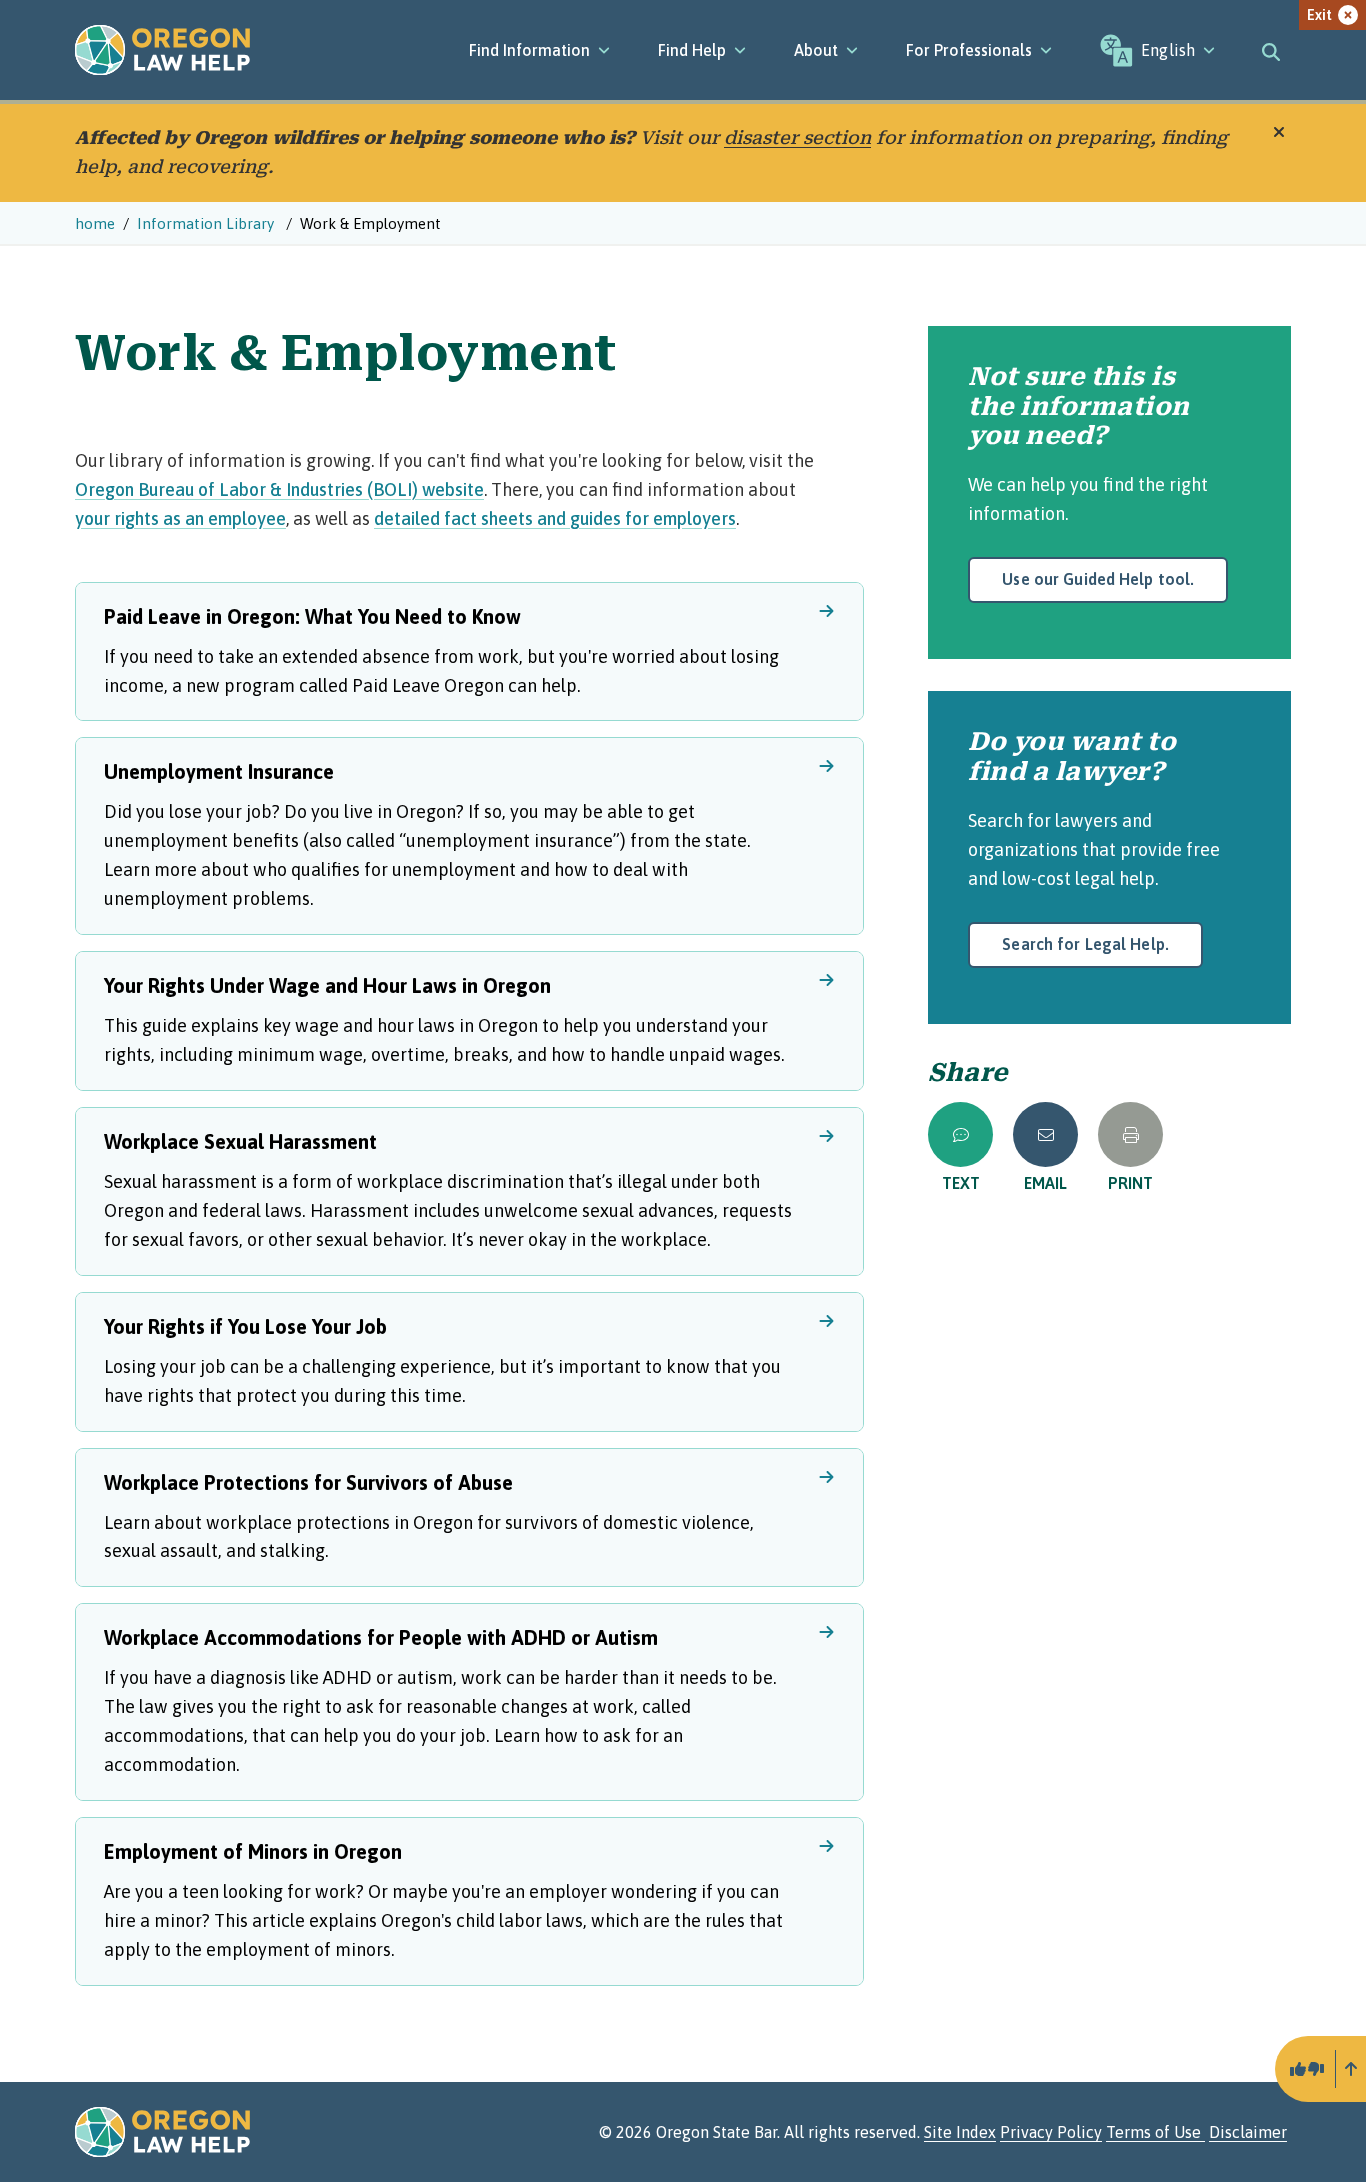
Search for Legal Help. (1085, 944)
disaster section (797, 137)
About (816, 50)
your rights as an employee (180, 518)
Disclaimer (1248, 2132)
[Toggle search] (1271, 50)
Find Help (692, 50)
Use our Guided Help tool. (1098, 579)
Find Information (529, 50)
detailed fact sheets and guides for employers (555, 518)
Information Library (207, 223)
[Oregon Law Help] (162, 50)
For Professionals (969, 50)
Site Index (960, 2132)
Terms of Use (1155, 2132)
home (95, 223)
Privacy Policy (1051, 2132)
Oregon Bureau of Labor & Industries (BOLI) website (279, 489)
